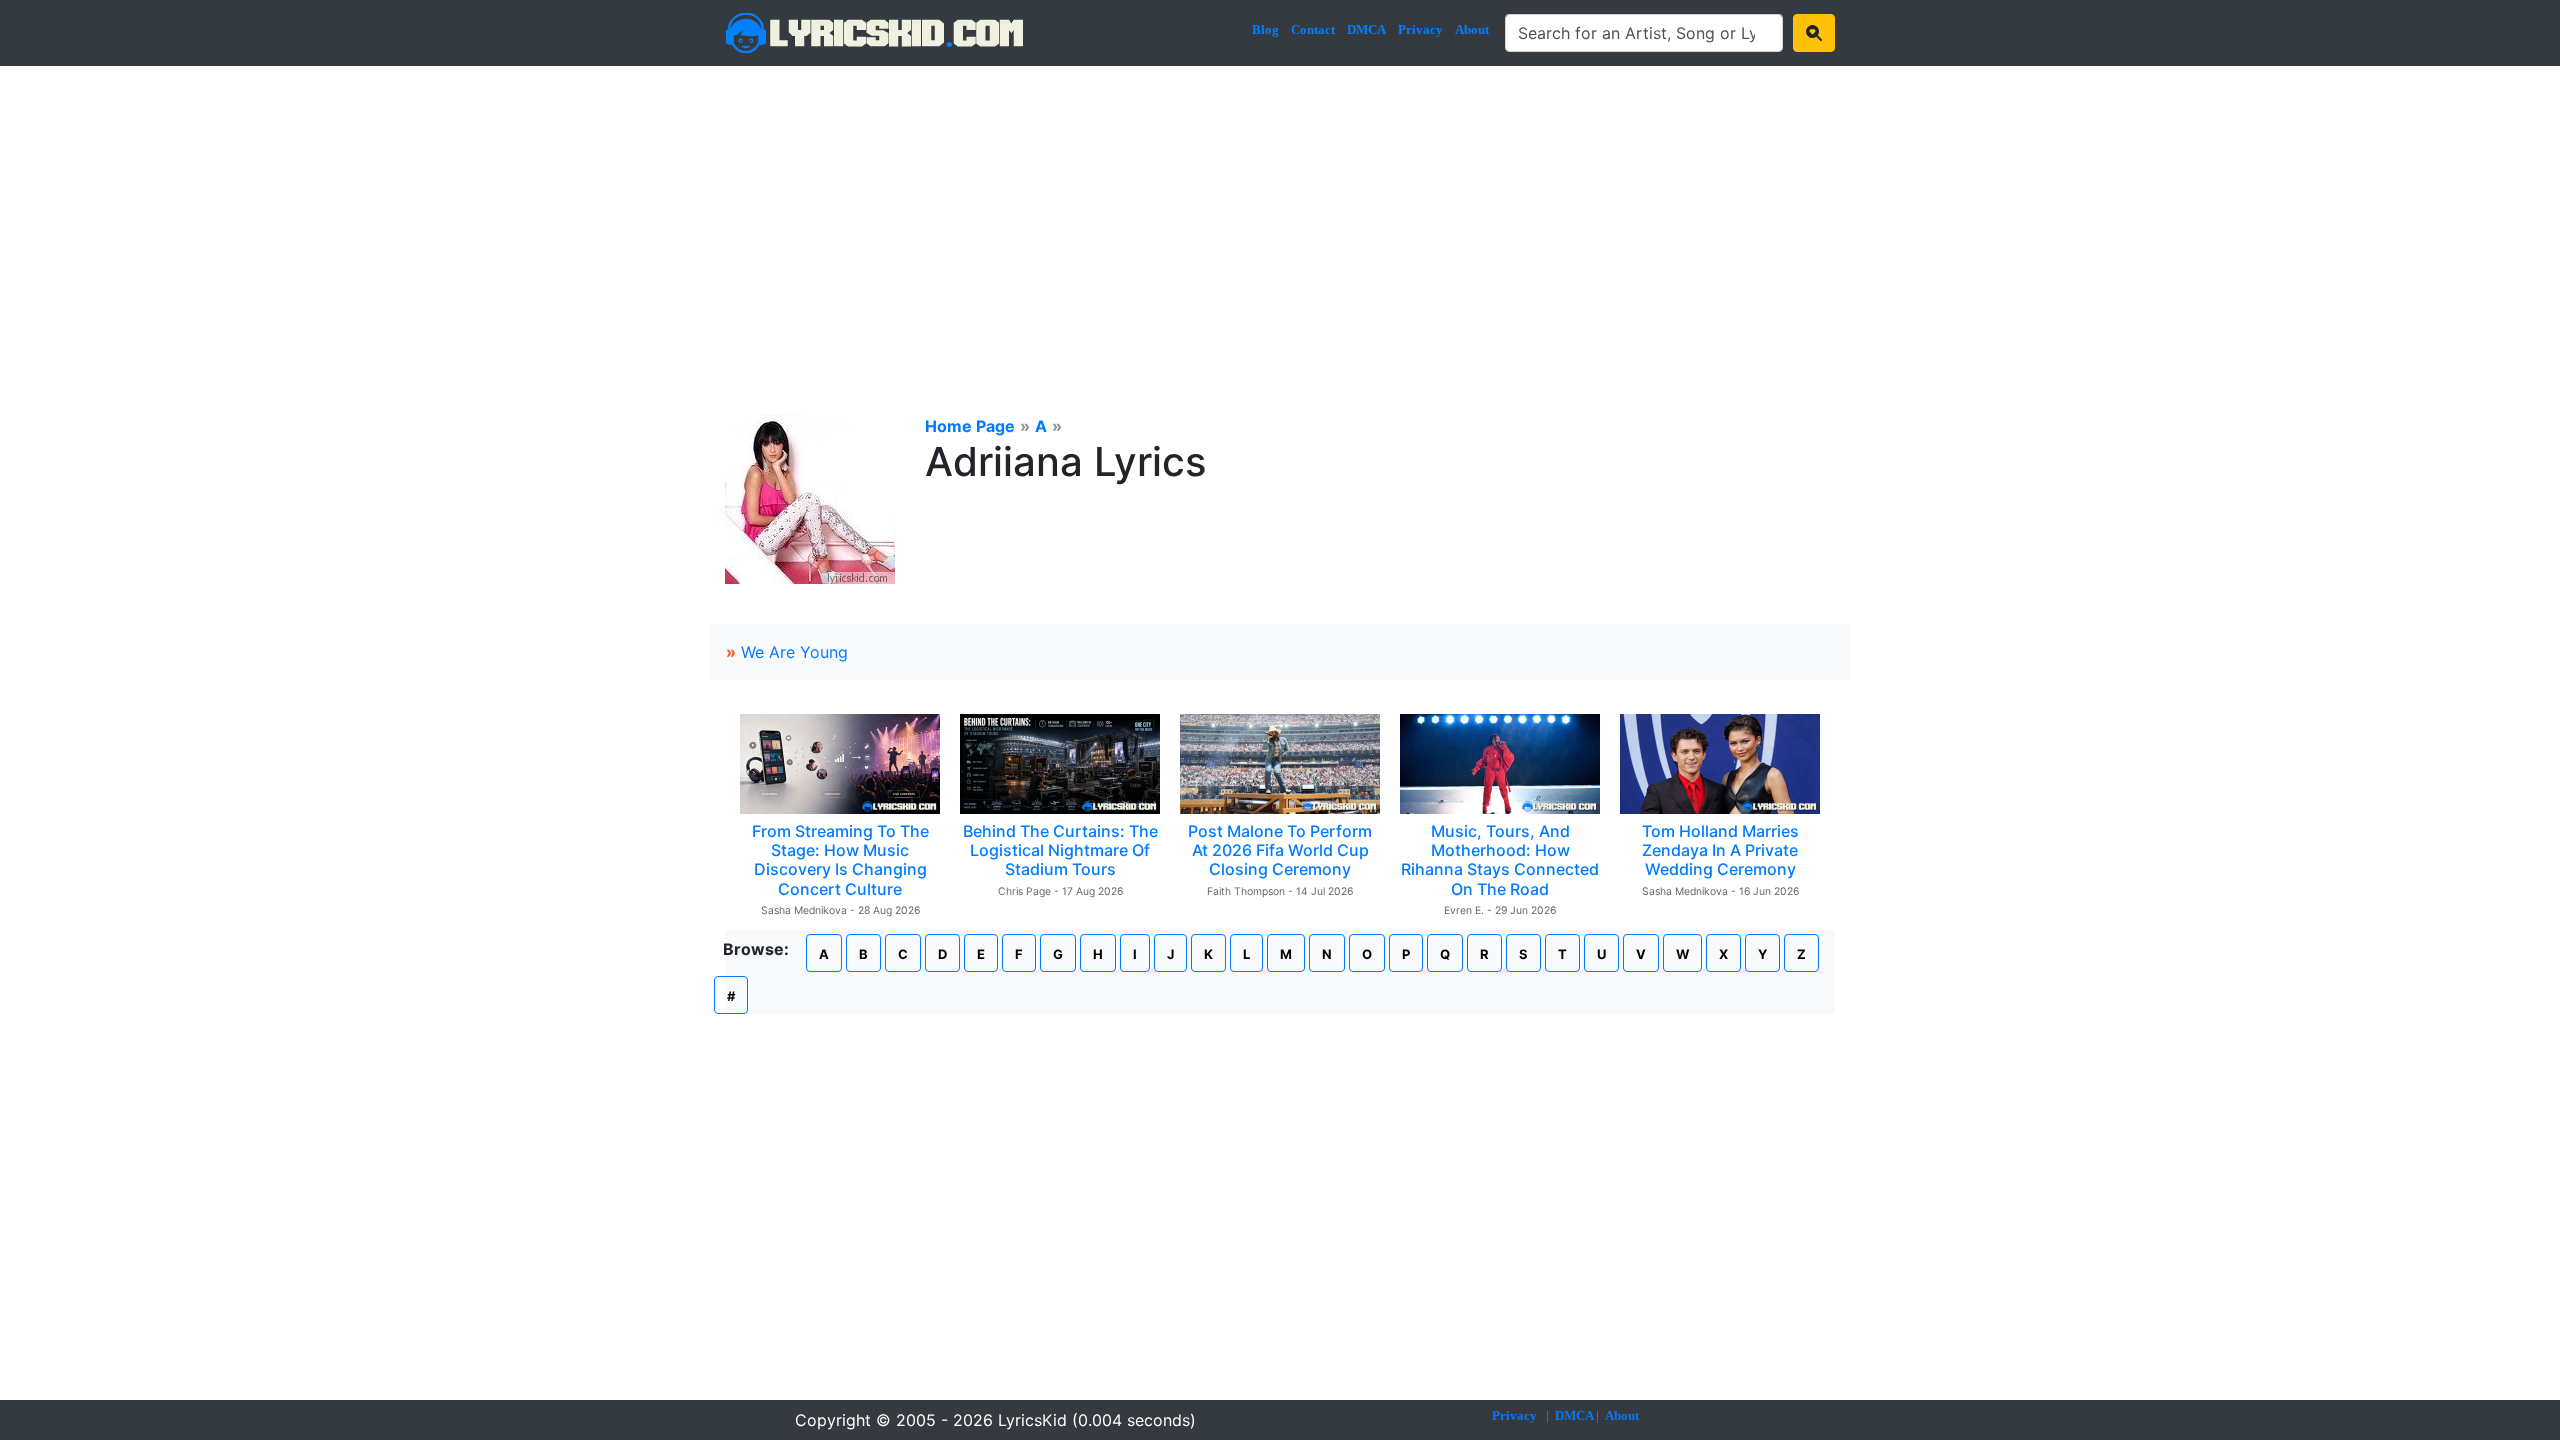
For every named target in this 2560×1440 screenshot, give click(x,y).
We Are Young (794, 652)
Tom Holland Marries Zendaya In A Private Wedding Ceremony (1720, 850)
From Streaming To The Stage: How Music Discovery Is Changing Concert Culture (840, 860)
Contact (1313, 29)
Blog (1265, 29)
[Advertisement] (1280, 216)
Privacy (1420, 29)
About (1472, 29)
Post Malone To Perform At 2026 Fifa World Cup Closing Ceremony (1280, 850)
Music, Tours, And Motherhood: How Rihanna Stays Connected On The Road (1500, 860)
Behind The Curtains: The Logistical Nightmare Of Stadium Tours (1060, 850)
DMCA (1366, 29)
